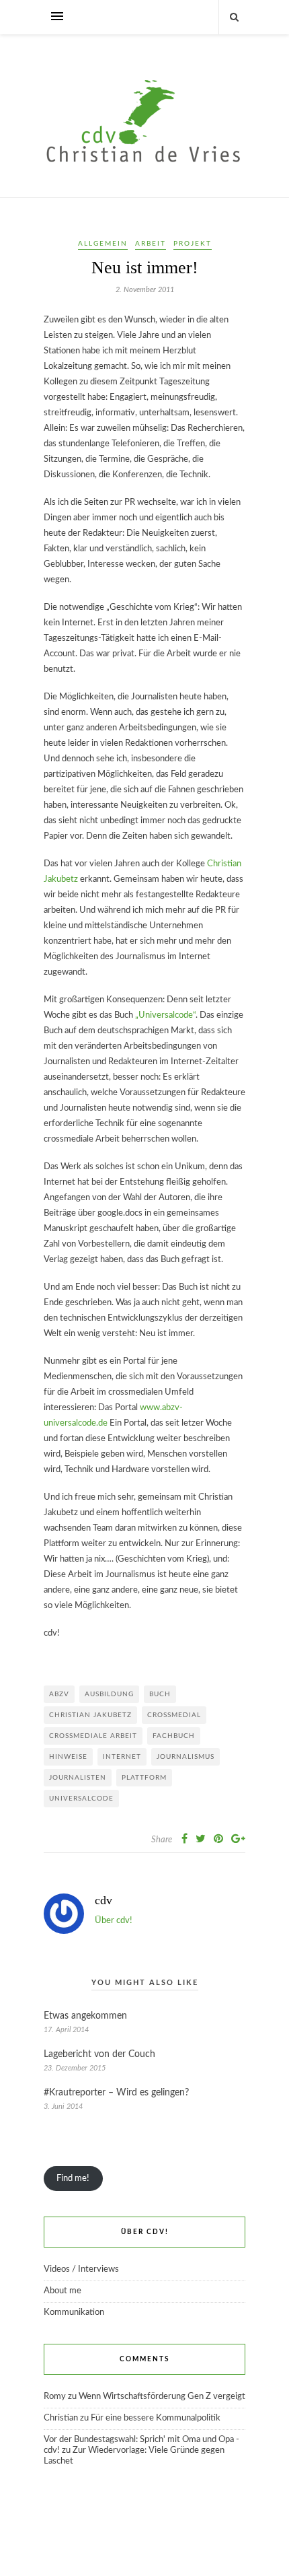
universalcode (81, 1799)
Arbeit (151, 244)
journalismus (185, 1757)
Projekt (193, 244)
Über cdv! (114, 1921)
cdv (104, 1900)
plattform (144, 1778)
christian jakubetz (90, 1715)
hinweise (68, 1757)
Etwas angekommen (85, 2016)
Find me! (73, 2179)
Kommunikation (74, 2312)
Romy (55, 2397)
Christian (61, 2418)
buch (160, 1694)
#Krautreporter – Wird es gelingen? (116, 2093)
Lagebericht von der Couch (99, 2054)
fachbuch (174, 1736)
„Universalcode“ (165, 1015)
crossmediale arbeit (93, 1736)
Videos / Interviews (81, 2269)
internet (122, 1757)
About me (63, 2291)
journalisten (78, 1778)
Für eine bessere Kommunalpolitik (156, 2418)
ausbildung (109, 1694)
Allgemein (103, 244)
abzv (59, 1694)
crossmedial (174, 1715)
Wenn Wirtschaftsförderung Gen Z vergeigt (162, 2397)
